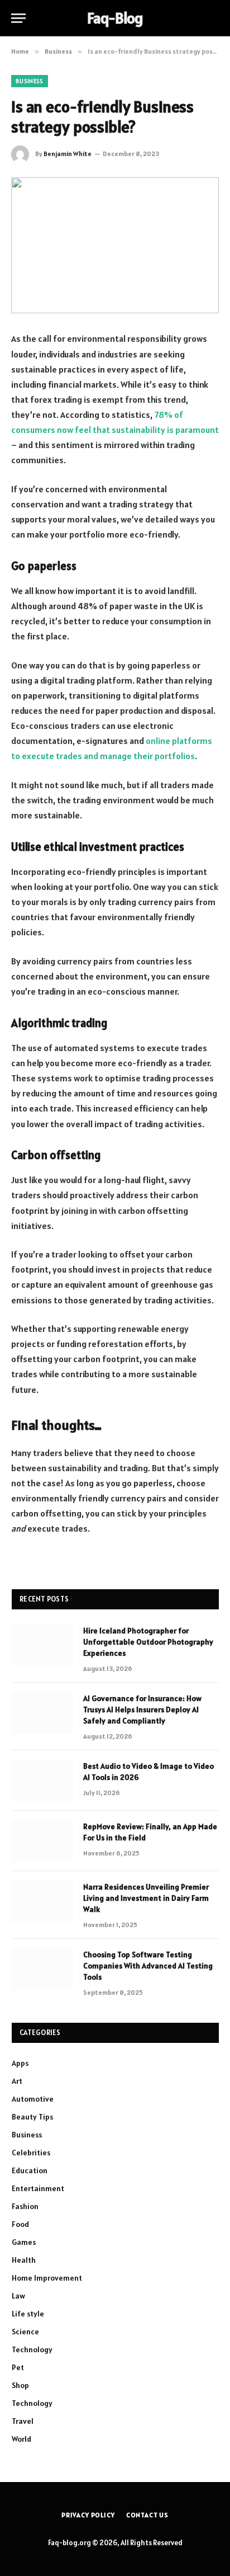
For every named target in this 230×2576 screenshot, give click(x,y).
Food (20, 2224)
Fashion (25, 2206)
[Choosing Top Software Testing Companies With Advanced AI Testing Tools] (42, 1969)
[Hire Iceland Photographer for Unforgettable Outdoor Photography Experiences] (42, 1645)
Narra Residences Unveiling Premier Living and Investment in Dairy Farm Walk (146, 1898)
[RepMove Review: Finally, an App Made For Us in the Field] (42, 1841)
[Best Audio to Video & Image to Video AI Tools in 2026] (42, 1781)
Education (30, 2170)
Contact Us (147, 2515)
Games (24, 2242)
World (21, 2439)
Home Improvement (47, 2278)
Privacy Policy (88, 2515)
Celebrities (31, 2153)
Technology (32, 2349)
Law (18, 2296)
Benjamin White (68, 154)
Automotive (33, 2099)
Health (24, 2260)
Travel (23, 2421)
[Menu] (18, 18)
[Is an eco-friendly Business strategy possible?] (115, 245)
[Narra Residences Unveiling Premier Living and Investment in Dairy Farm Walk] (42, 1901)
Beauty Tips (32, 2117)
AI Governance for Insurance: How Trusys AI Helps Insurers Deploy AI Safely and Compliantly (142, 1710)
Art (17, 2081)
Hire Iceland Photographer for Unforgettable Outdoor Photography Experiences (148, 1642)
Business (30, 81)
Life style (28, 2314)
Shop (20, 2385)
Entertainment (38, 2188)
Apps (20, 2063)
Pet (18, 2367)
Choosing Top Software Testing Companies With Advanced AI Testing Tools (148, 1966)
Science (25, 2332)
